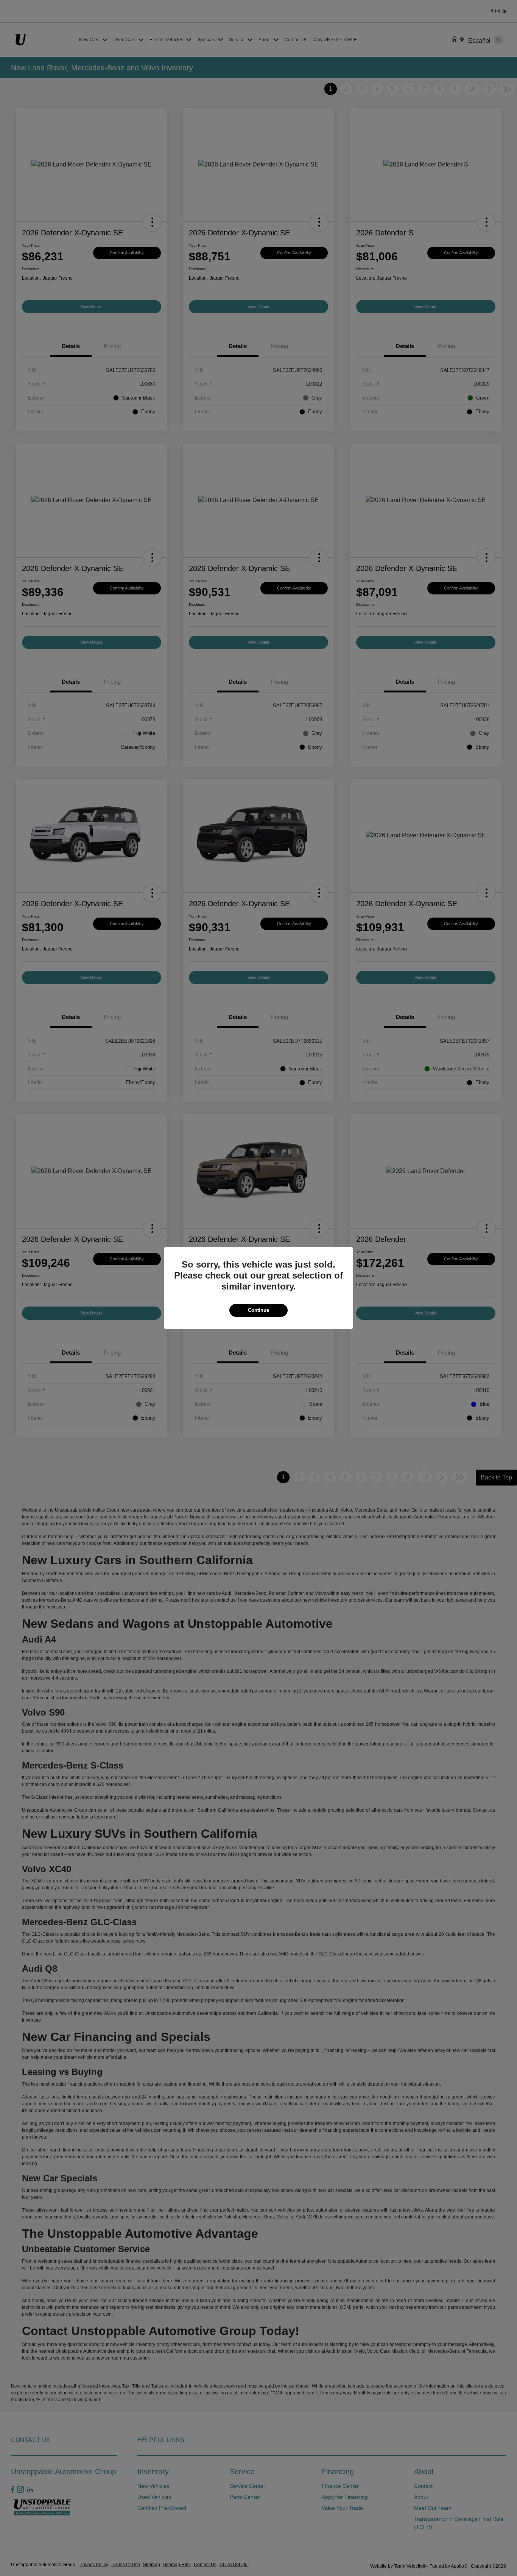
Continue (258, 1310)
